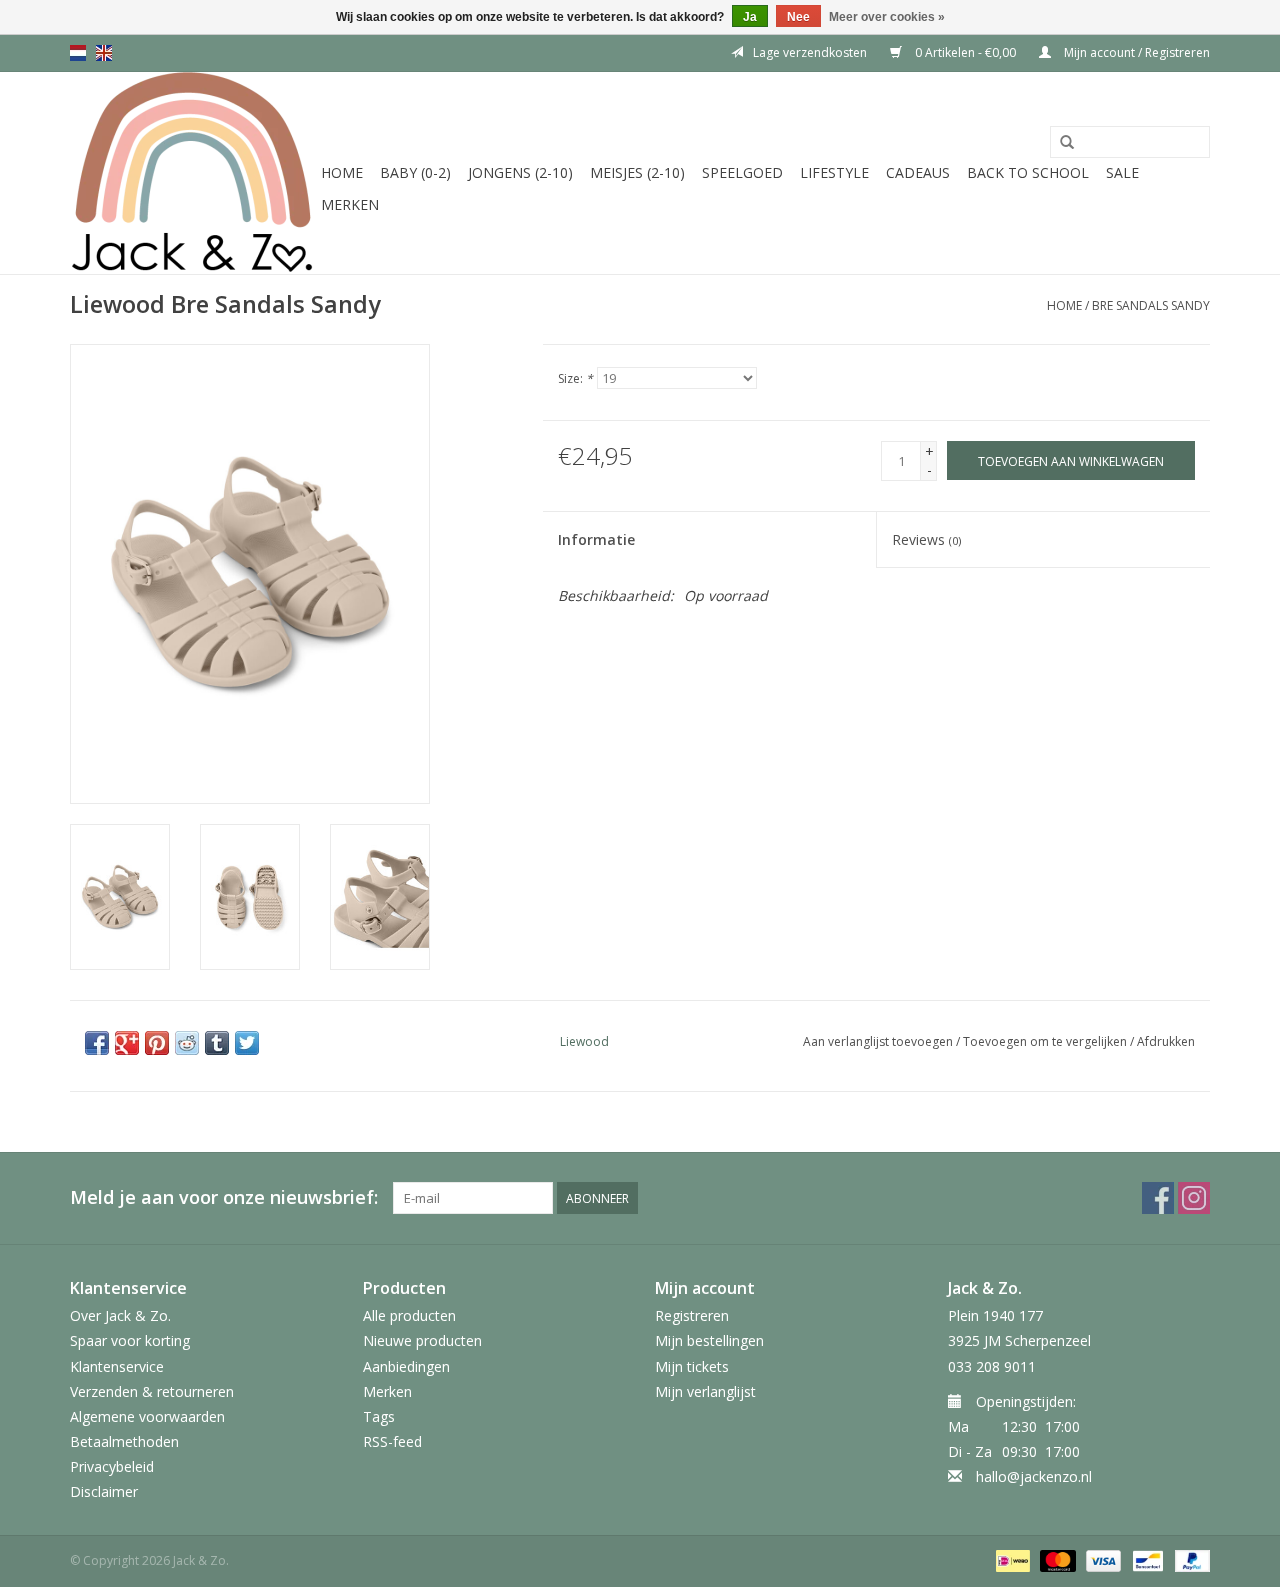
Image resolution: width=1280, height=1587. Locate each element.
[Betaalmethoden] (1011, 1559)
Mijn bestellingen (709, 1340)
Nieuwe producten (422, 1340)
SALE (1122, 172)
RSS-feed (392, 1441)
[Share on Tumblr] (217, 1043)
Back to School (1028, 172)
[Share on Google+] (127, 1043)
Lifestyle (834, 172)
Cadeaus (918, 172)
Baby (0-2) (415, 172)
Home (342, 172)
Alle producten (409, 1315)
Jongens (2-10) (520, 172)
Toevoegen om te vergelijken (1046, 1041)
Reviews (926, 539)
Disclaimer (104, 1491)
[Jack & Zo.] (192, 173)
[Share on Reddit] (187, 1043)
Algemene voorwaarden (147, 1416)
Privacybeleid (112, 1466)
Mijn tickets (692, 1366)
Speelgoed (742, 172)
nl (78, 53)
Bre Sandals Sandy (1151, 305)
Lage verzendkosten (810, 52)
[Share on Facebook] (97, 1043)
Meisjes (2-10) (637, 172)
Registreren (692, 1315)
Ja (750, 17)
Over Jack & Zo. (120, 1315)
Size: (575, 378)
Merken (350, 204)
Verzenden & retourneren (152, 1391)
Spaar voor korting (130, 1340)
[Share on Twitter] (247, 1043)
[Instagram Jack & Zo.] (1194, 1198)
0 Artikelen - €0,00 (965, 52)
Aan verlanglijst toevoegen (878, 1041)
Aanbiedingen (406, 1366)
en (104, 53)
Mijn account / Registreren (1135, 52)
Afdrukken (1166, 1041)
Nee (798, 17)
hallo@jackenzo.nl (1034, 1476)
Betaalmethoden (124, 1441)
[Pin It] (157, 1043)
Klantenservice (117, 1366)
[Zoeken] (1067, 143)
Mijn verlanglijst (705, 1391)
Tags (379, 1416)
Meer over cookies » (887, 17)
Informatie (596, 539)
